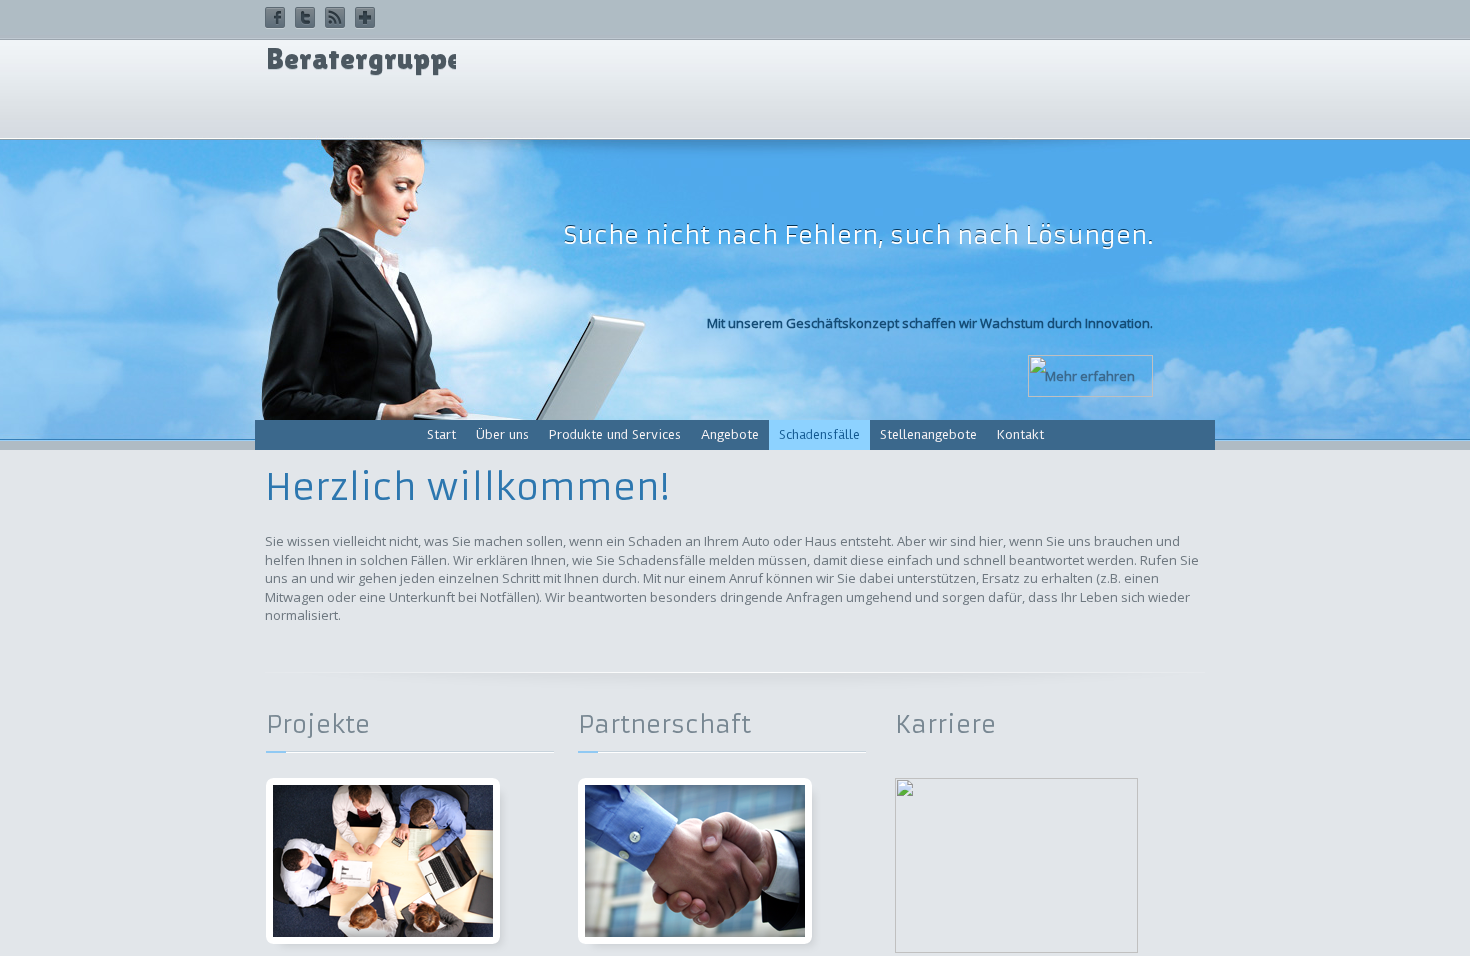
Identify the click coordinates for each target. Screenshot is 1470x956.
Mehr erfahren (1090, 376)
